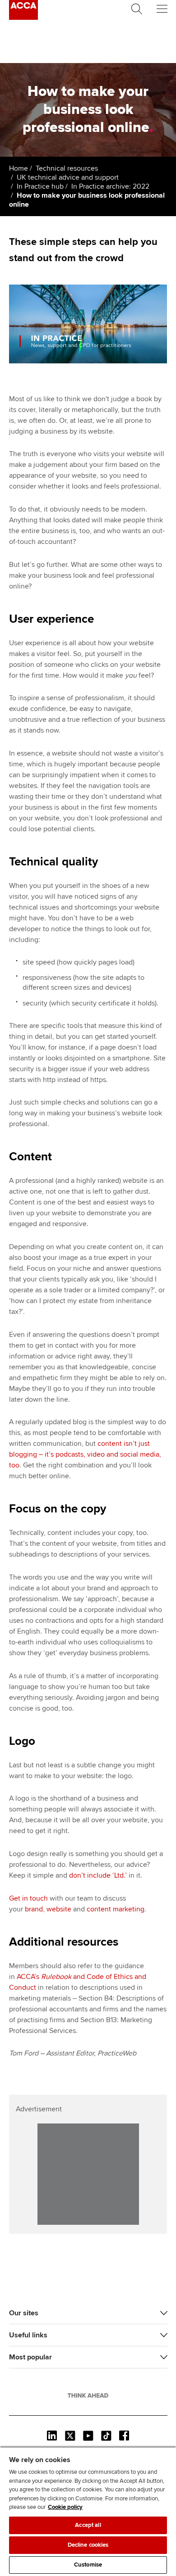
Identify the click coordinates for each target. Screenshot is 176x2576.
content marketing (116, 1909)
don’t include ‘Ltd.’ (98, 1875)
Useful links (28, 2335)
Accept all (88, 2525)
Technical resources (67, 168)
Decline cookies (88, 2545)
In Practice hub (40, 186)
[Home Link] (88, 2395)
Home (19, 168)
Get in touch (28, 1898)
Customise (88, 2565)
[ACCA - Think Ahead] (23, 18)
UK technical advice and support (68, 177)
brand (34, 1909)
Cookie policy (65, 2507)
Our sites (24, 2313)
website (59, 1909)
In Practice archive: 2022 (110, 186)
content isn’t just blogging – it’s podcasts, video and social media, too (85, 1454)
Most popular (30, 2357)
